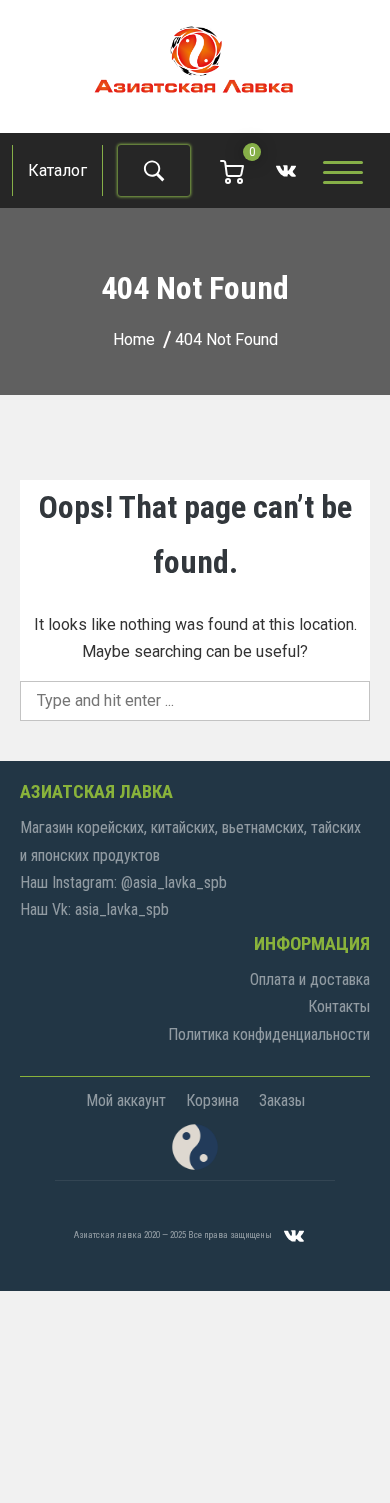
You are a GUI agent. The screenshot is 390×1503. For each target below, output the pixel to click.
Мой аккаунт (126, 1100)
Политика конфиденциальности (269, 1034)
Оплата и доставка (310, 979)
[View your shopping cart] (232, 170)
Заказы (282, 1100)
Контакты (339, 1006)
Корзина (212, 1100)
